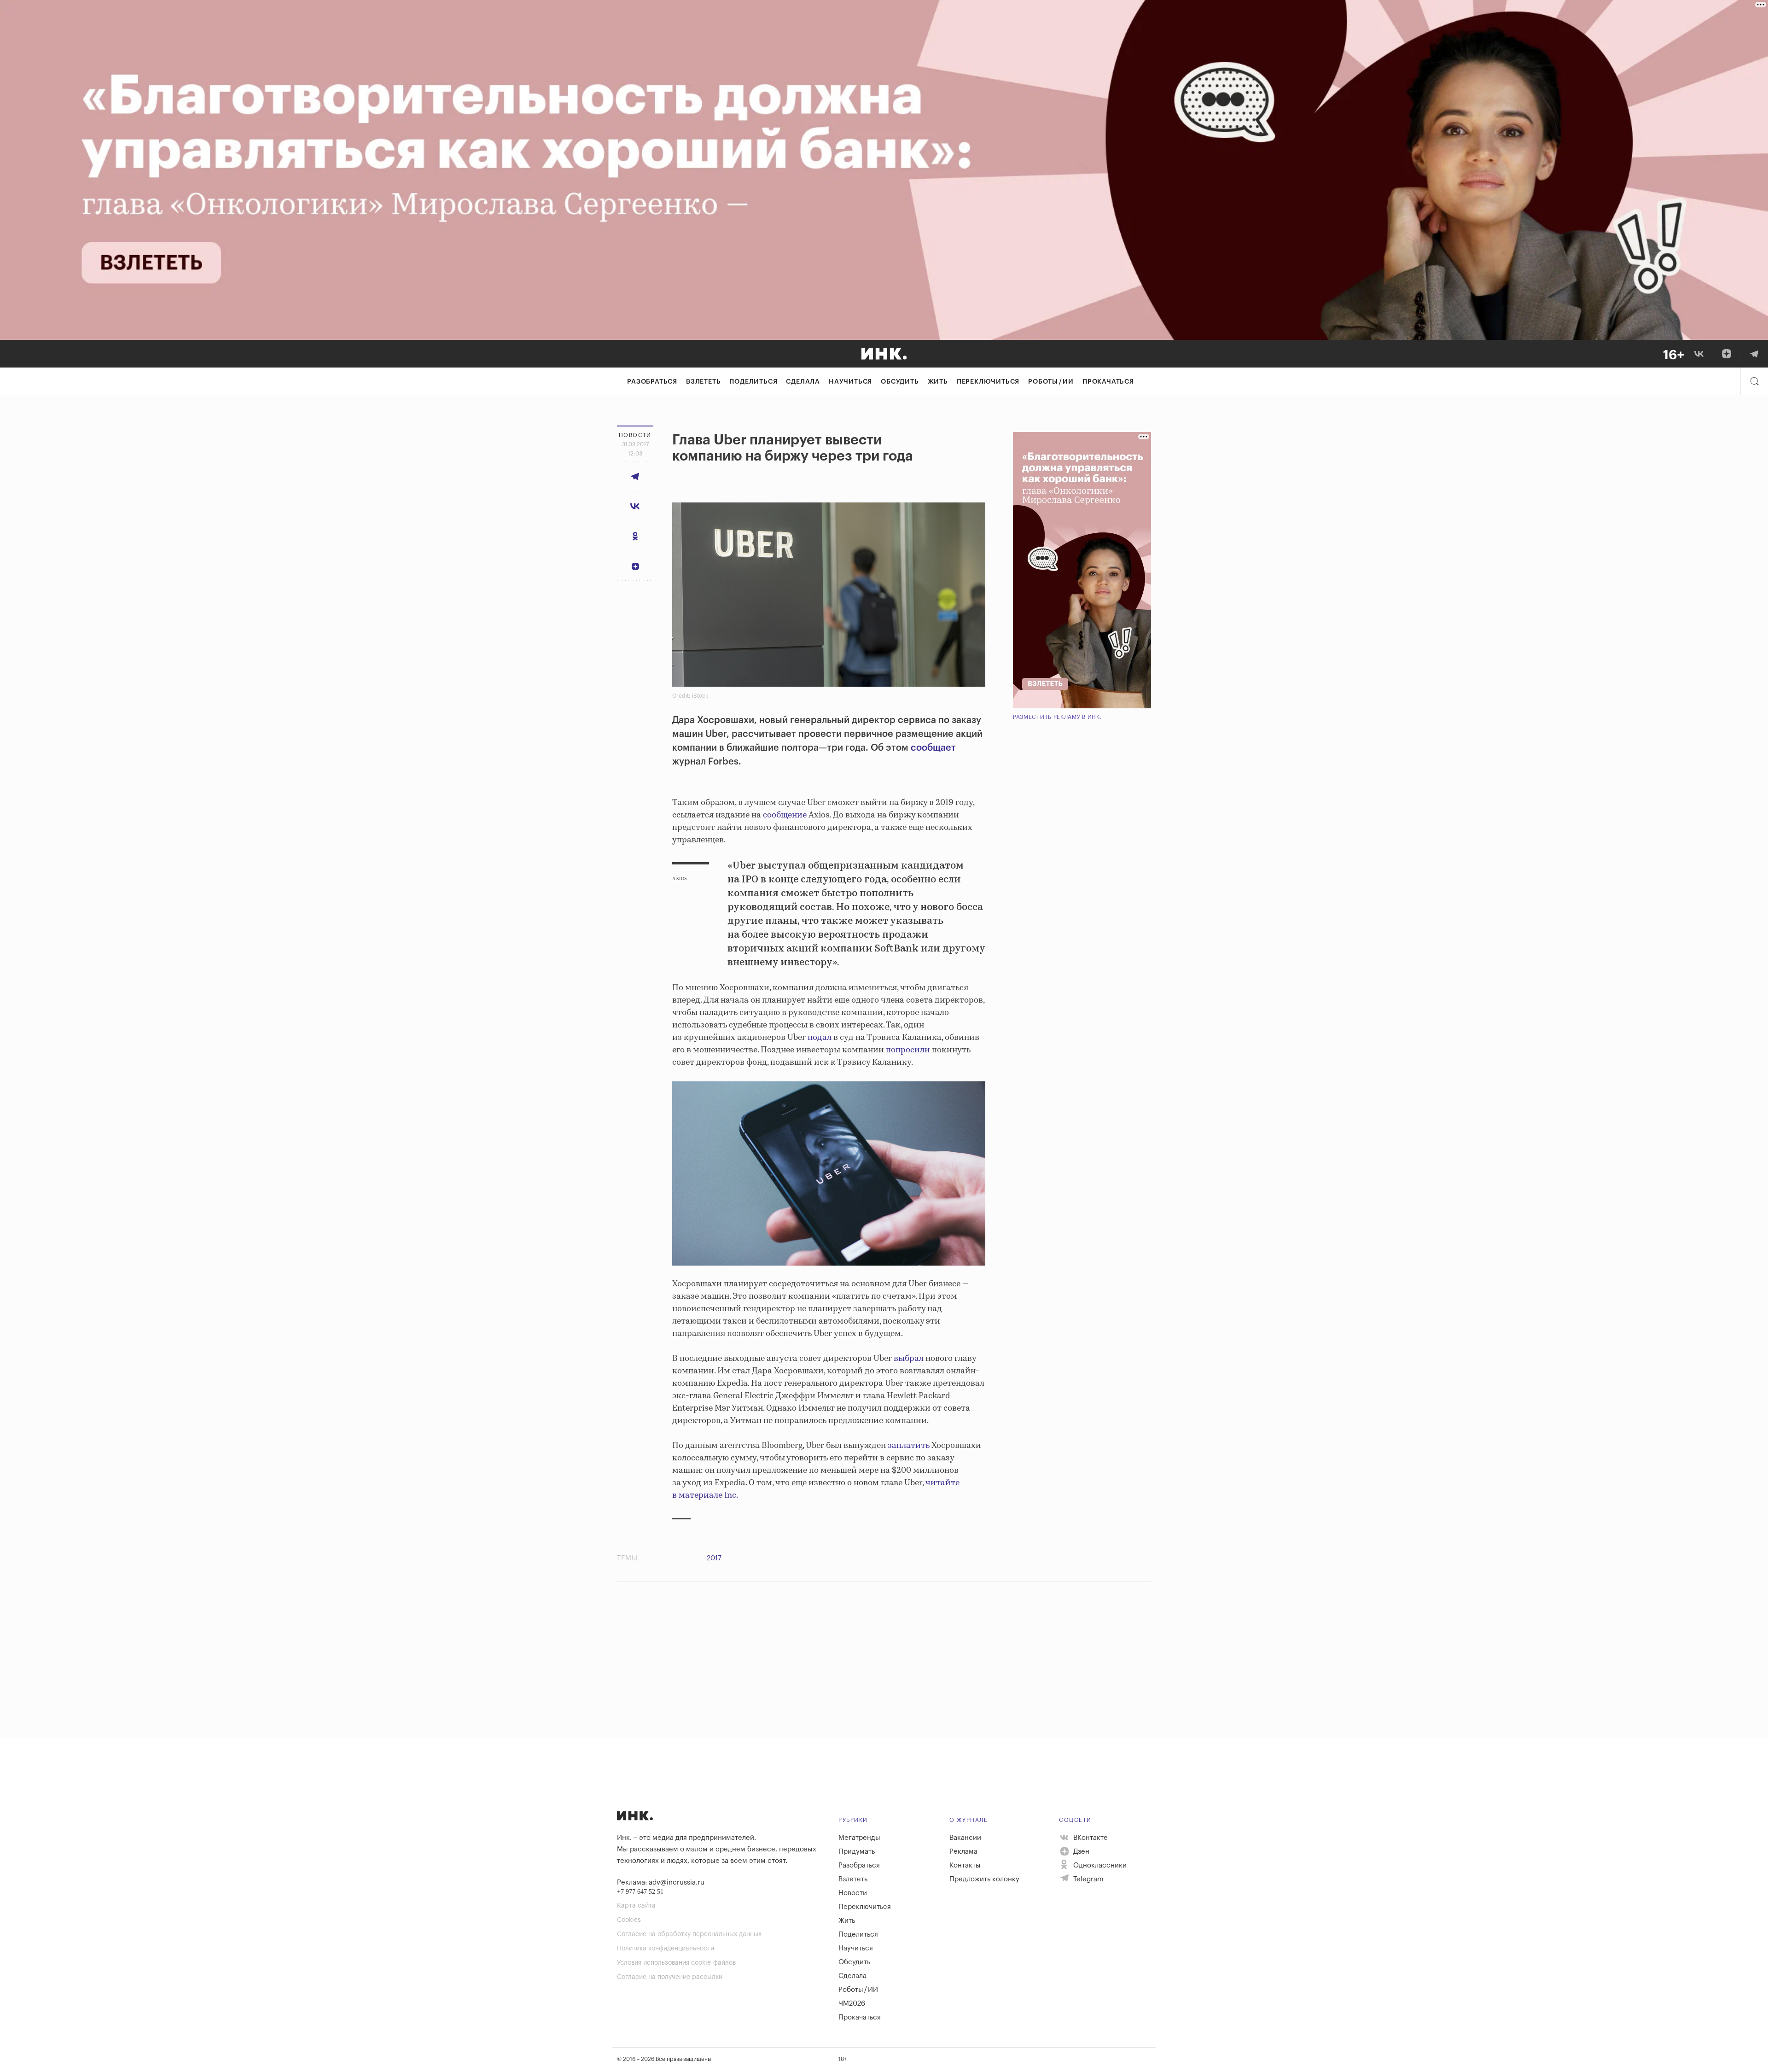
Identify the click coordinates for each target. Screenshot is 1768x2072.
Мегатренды (859, 1838)
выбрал (909, 1359)
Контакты (965, 1865)
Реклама (963, 1852)
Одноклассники (1099, 1865)
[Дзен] (1727, 354)
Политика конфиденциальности (666, 1949)
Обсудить (900, 382)
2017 (714, 1558)
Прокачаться (1108, 382)
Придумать (857, 1852)
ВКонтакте (1090, 1838)
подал (820, 1038)
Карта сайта (636, 1906)
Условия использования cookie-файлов (676, 1963)
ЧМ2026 (852, 2004)
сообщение (785, 815)
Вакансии (965, 1838)
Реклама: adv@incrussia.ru (661, 1882)
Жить (938, 382)
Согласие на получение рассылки (670, 1977)
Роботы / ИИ (1051, 382)
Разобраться (652, 382)
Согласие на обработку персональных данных (689, 1934)
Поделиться (753, 382)
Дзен (1080, 1852)
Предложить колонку (984, 1879)
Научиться (850, 382)
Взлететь (703, 382)
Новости (853, 1893)
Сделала (803, 382)
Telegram (1088, 1879)
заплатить (909, 1446)
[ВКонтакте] (1699, 354)
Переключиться (988, 382)
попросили (908, 1050)
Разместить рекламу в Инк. (1057, 717)
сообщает (933, 748)
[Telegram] (1754, 354)
